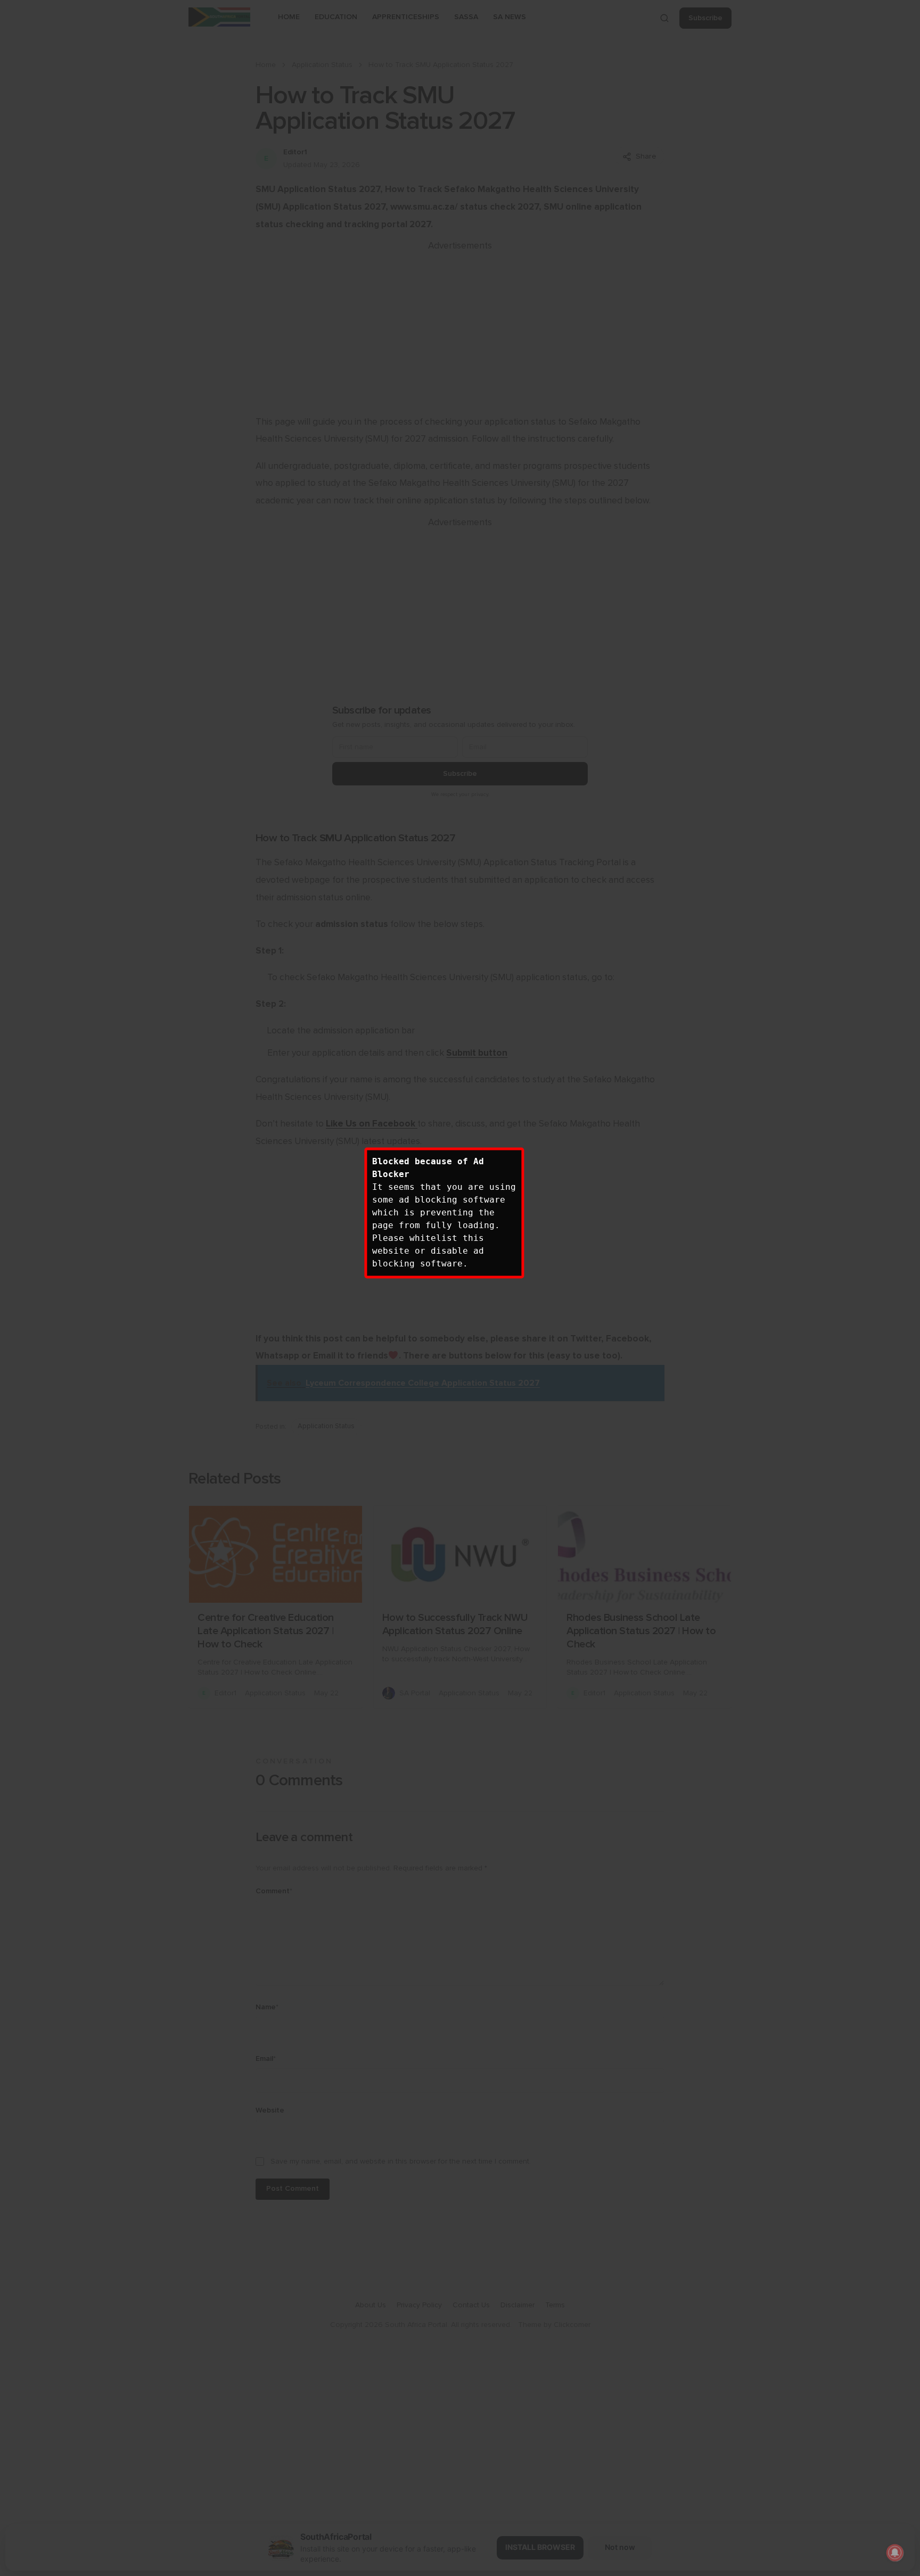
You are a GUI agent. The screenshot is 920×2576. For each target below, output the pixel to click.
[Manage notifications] (895, 2553)
